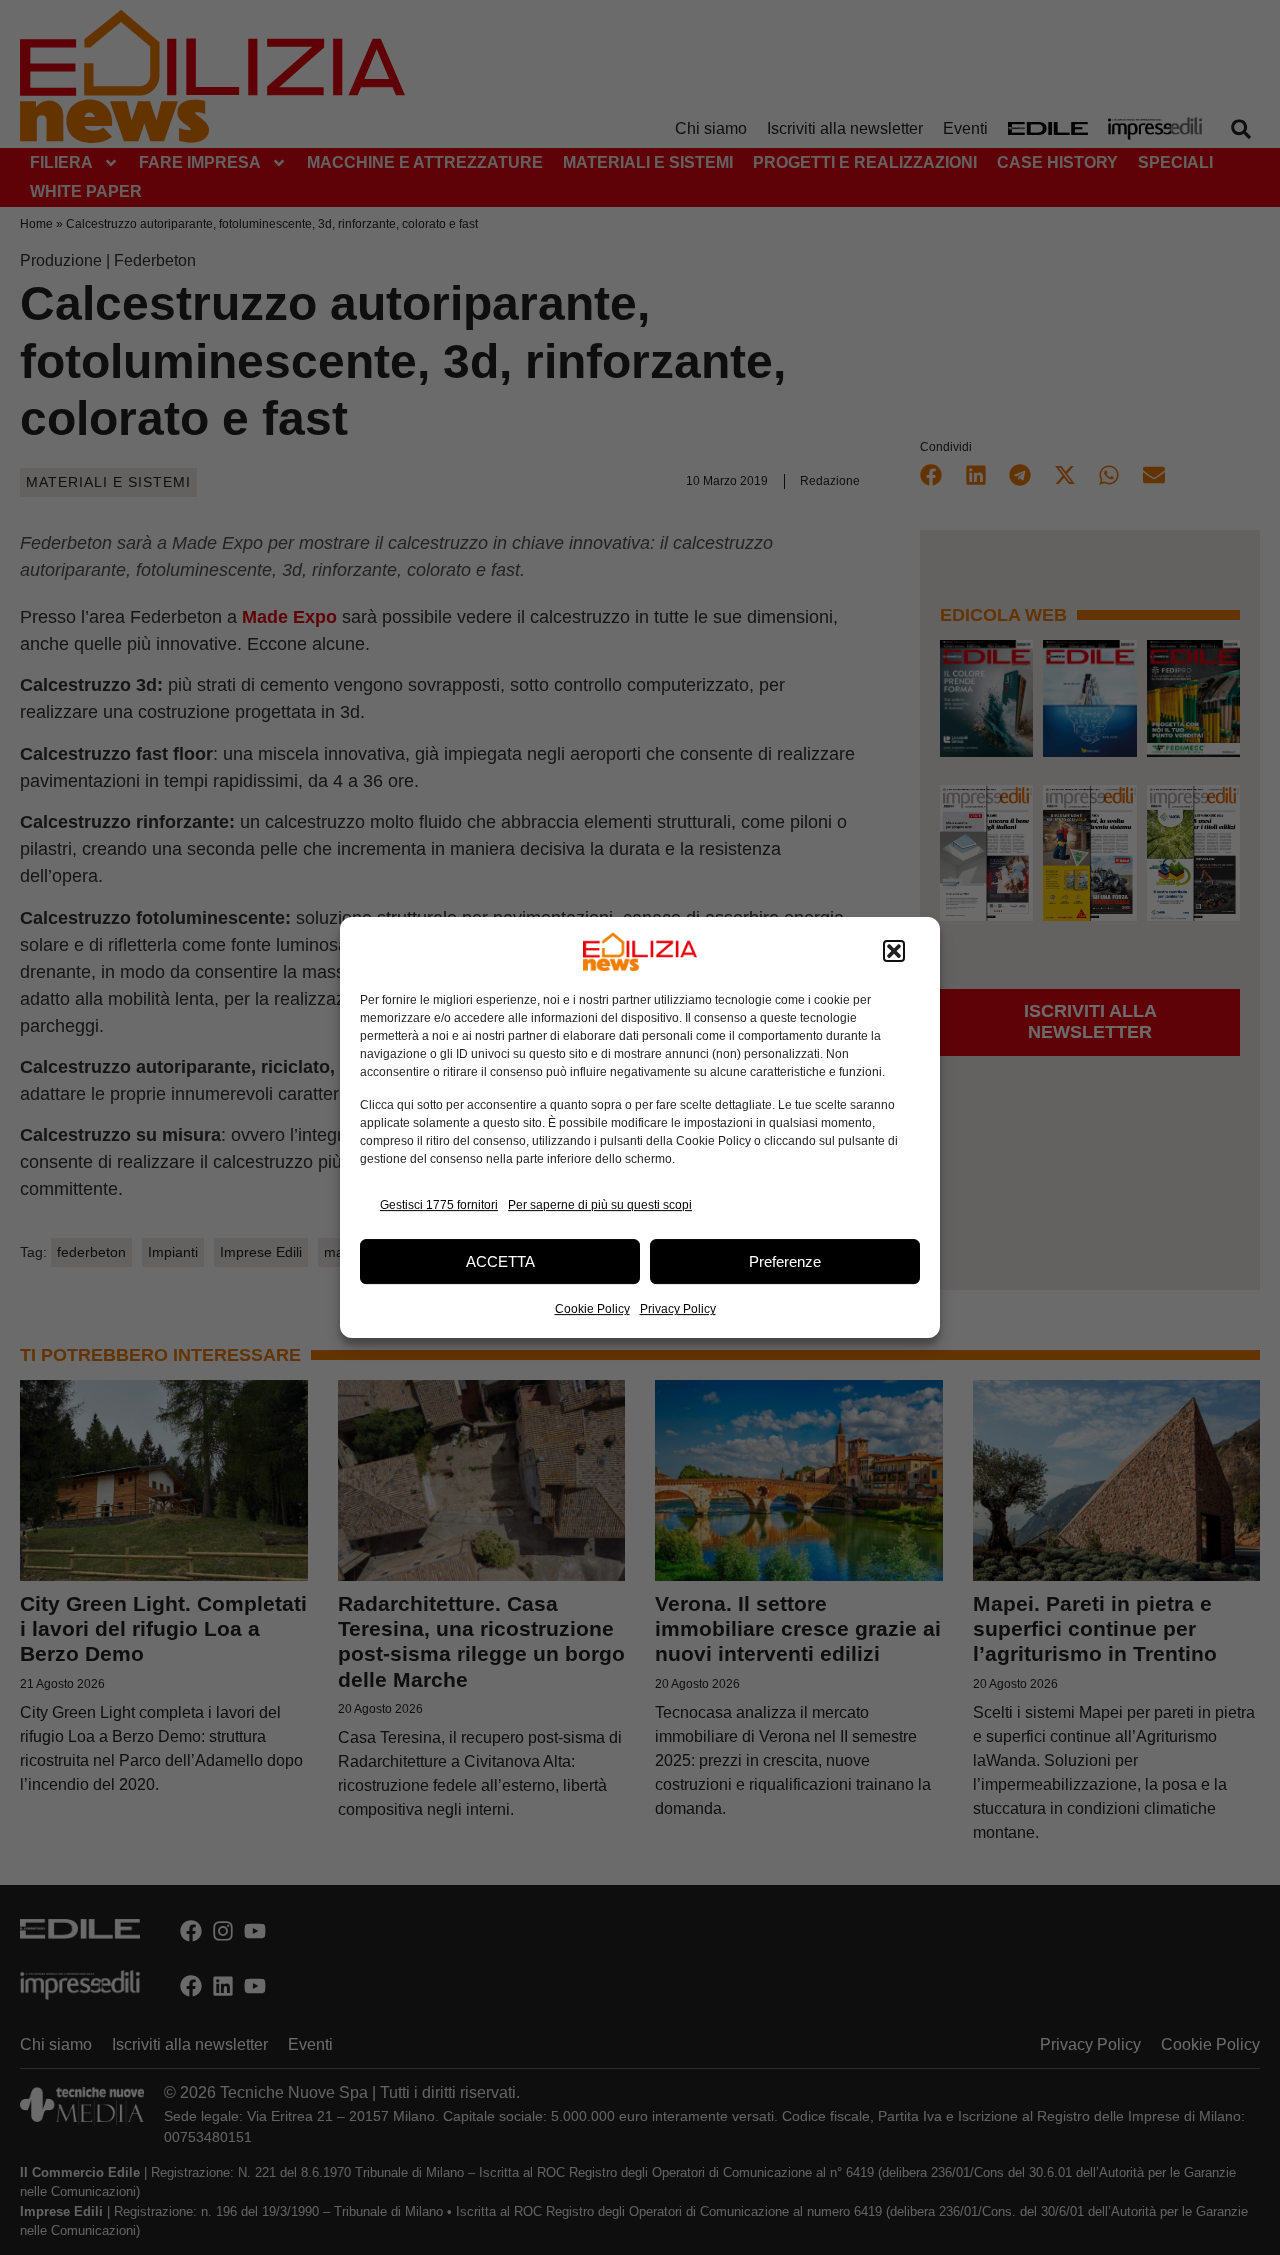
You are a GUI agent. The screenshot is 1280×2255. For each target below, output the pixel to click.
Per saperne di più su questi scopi (600, 1205)
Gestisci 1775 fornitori (439, 1205)
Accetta (500, 1261)
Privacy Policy (678, 1309)
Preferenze (785, 1261)
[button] (894, 952)
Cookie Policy (592, 1309)
